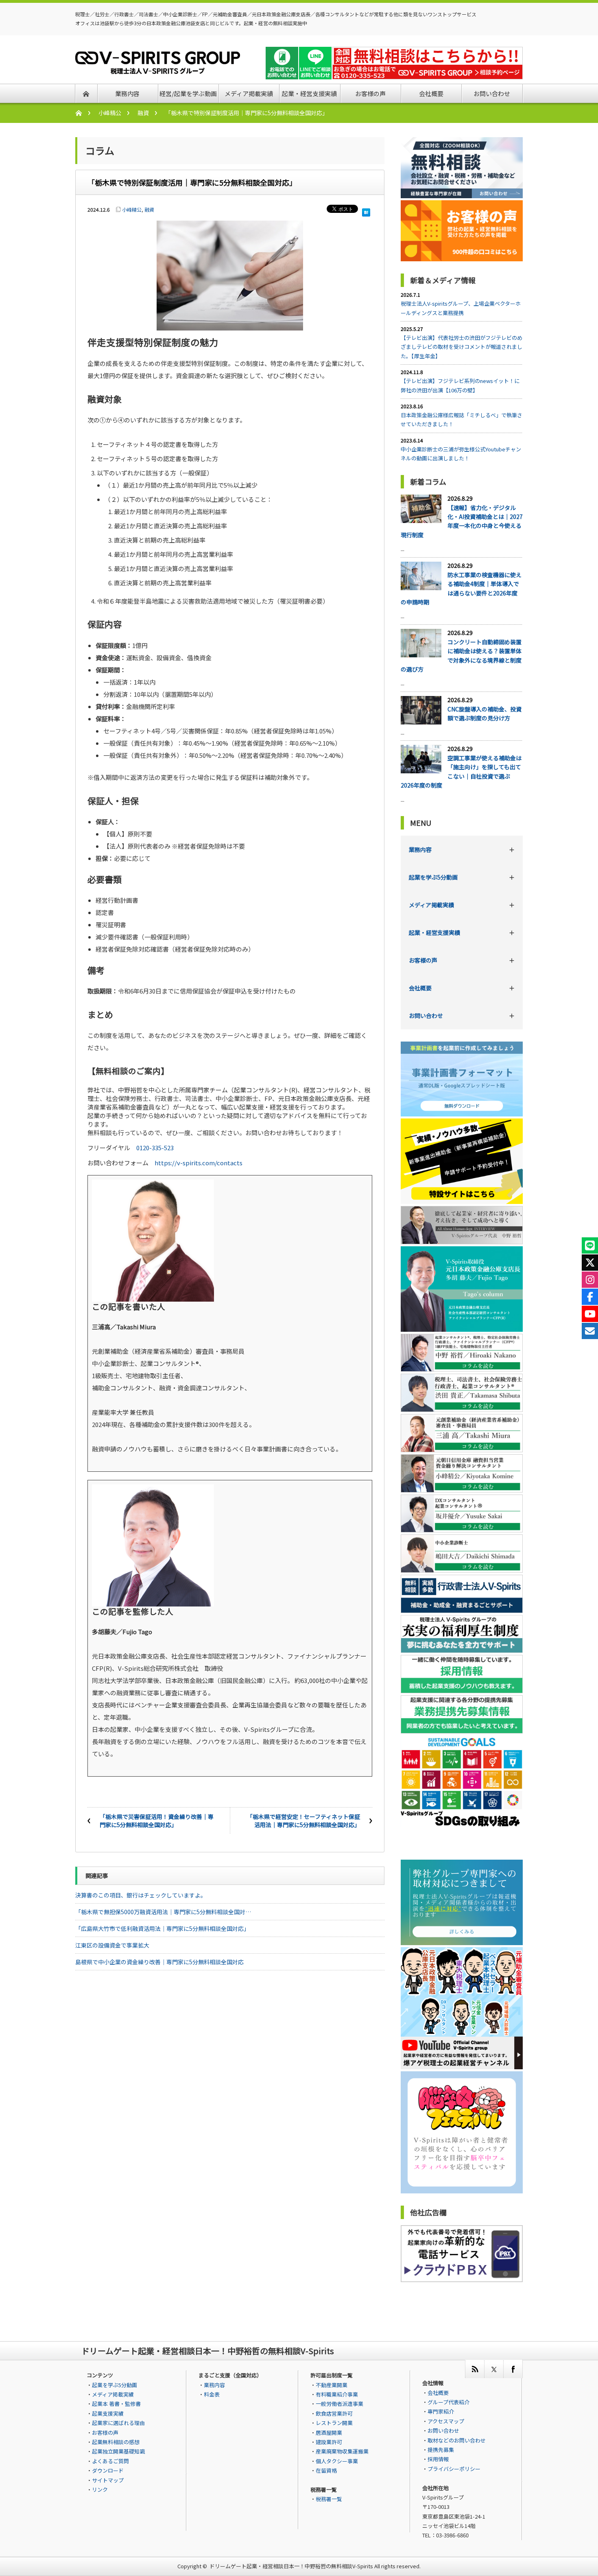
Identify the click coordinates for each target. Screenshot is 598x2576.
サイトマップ (108, 2480)
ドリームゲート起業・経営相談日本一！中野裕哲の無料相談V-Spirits (291, 2566)
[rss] (475, 2369)
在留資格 (326, 2470)
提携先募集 (441, 2450)
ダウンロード (108, 2470)
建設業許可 (329, 2442)
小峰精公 (110, 113)
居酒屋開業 (329, 2433)
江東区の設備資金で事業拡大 (112, 1945)
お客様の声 (423, 960)
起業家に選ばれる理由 (118, 2423)
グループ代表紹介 (448, 2402)
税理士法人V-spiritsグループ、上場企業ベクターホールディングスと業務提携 (461, 308)
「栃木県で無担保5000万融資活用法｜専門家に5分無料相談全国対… (163, 1912)
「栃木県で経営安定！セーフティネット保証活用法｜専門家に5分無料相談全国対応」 (303, 1821)
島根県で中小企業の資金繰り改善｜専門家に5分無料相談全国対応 (159, 1962)
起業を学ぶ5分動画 (433, 877)
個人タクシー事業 (337, 2461)
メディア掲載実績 (431, 905)
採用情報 (438, 2459)
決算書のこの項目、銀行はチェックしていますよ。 (141, 1895)
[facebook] (513, 2369)
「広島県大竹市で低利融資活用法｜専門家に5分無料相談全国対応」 (162, 1928)
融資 (143, 113)
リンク (100, 2490)
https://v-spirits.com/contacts (199, 1163)
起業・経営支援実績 (434, 932)
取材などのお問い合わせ (457, 2440)
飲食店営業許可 (334, 2413)
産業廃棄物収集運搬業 (342, 2451)
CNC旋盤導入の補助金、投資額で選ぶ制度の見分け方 (485, 713)
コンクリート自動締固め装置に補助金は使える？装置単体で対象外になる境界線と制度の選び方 (461, 655)
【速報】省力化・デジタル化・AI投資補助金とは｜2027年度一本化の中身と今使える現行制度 (462, 521)
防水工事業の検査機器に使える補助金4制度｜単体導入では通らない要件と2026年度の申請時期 (461, 588)
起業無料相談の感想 (116, 2442)
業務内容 (420, 849)
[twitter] (494, 2369)
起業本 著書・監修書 (116, 2404)
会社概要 (420, 988)
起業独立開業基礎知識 (118, 2451)
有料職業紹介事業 (337, 2394)
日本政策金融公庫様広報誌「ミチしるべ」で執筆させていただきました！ (462, 419)
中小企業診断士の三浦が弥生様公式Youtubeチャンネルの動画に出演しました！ (461, 454)
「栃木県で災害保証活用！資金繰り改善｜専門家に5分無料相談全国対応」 (157, 1821)
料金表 (212, 2394)
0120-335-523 (155, 1148)
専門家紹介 (441, 2411)
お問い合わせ (426, 1016)
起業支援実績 (108, 2413)
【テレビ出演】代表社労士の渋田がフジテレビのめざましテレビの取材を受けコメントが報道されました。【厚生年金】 (462, 347)
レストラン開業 (334, 2423)
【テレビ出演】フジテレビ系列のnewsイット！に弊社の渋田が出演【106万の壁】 (460, 385)
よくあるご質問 (110, 2461)
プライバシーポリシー (454, 2469)
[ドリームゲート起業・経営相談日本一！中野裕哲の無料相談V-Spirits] (158, 69)
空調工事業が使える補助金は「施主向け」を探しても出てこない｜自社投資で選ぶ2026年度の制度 (461, 771)
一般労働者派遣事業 (339, 2404)
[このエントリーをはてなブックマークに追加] (366, 210)
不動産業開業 (332, 2385)
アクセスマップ (446, 2421)
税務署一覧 (329, 2499)
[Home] (83, 113)
